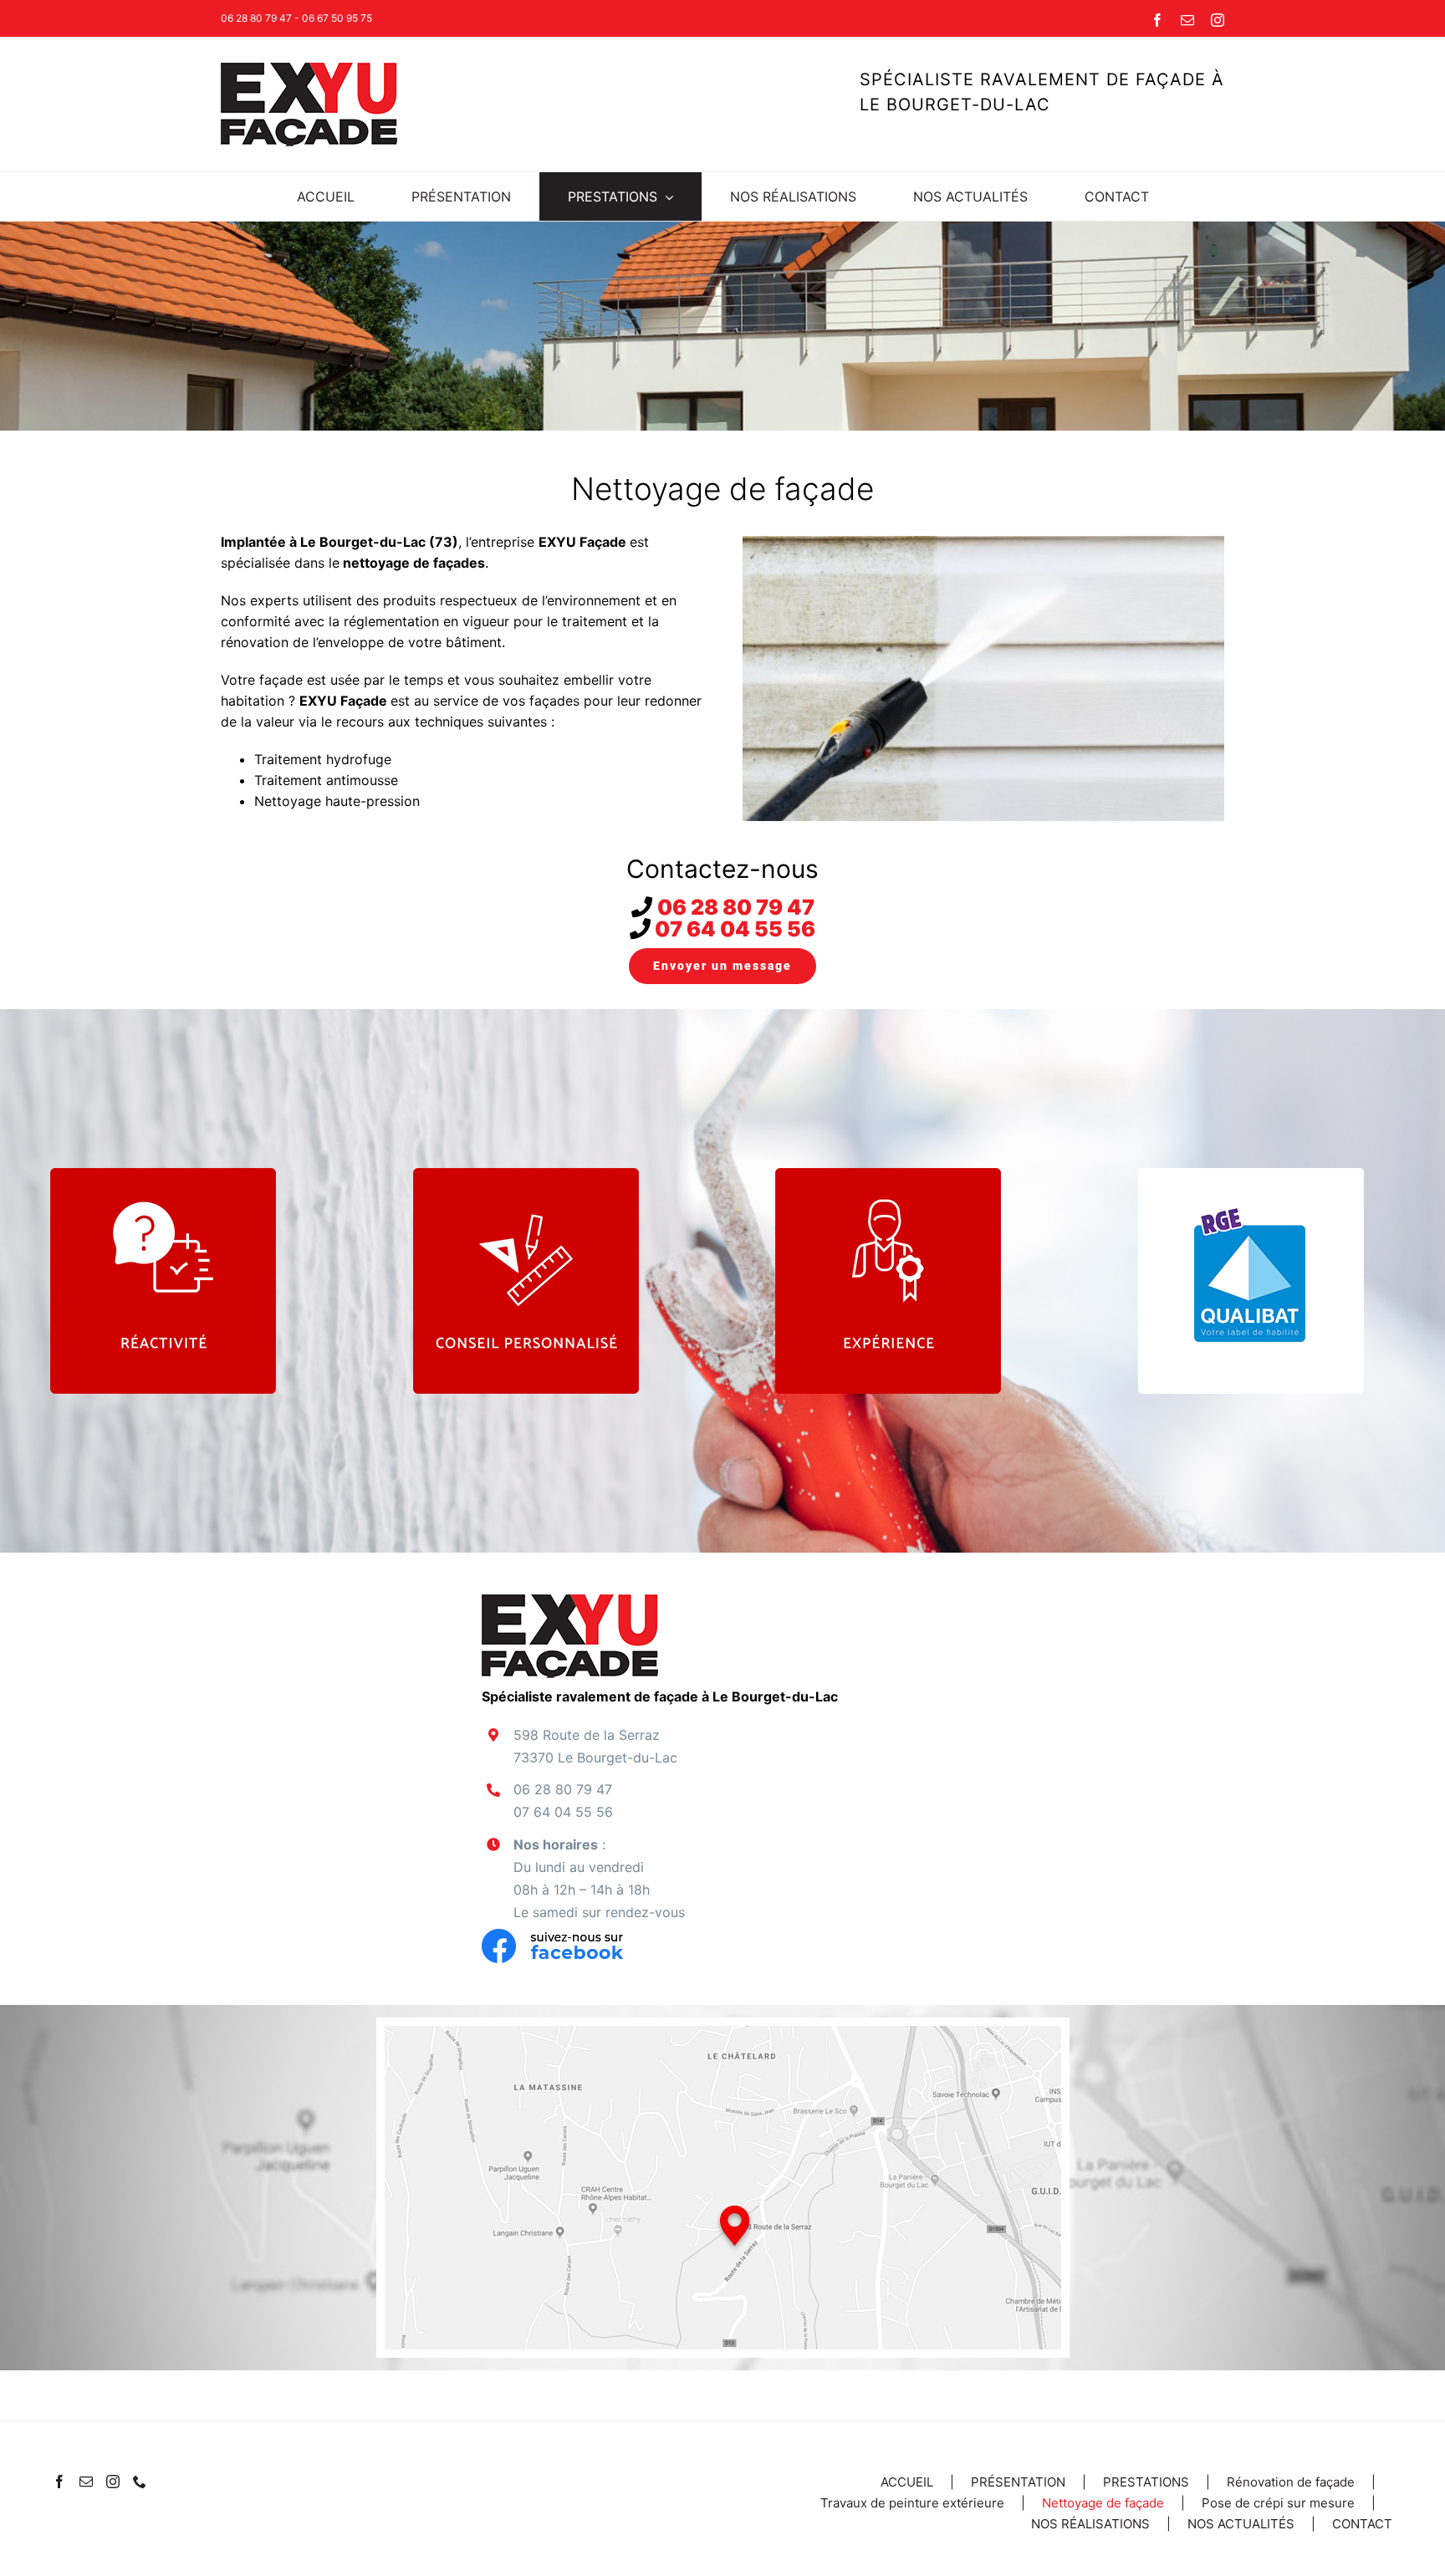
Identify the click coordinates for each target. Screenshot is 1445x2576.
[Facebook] (59, 2482)
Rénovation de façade (1291, 2482)
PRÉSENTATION (1018, 2482)
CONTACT (1362, 2524)
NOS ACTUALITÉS (1241, 2524)
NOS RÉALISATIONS (1090, 2524)
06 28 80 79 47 (736, 907)
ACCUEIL (907, 2482)
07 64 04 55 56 (735, 929)
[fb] (553, 1936)
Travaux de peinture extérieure (912, 2503)
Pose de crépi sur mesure (1278, 2503)
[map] (723, 2033)
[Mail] (86, 2482)
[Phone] (140, 2482)
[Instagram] (113, 2482)
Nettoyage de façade (1103, 2503)
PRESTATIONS (1146, 2482)
